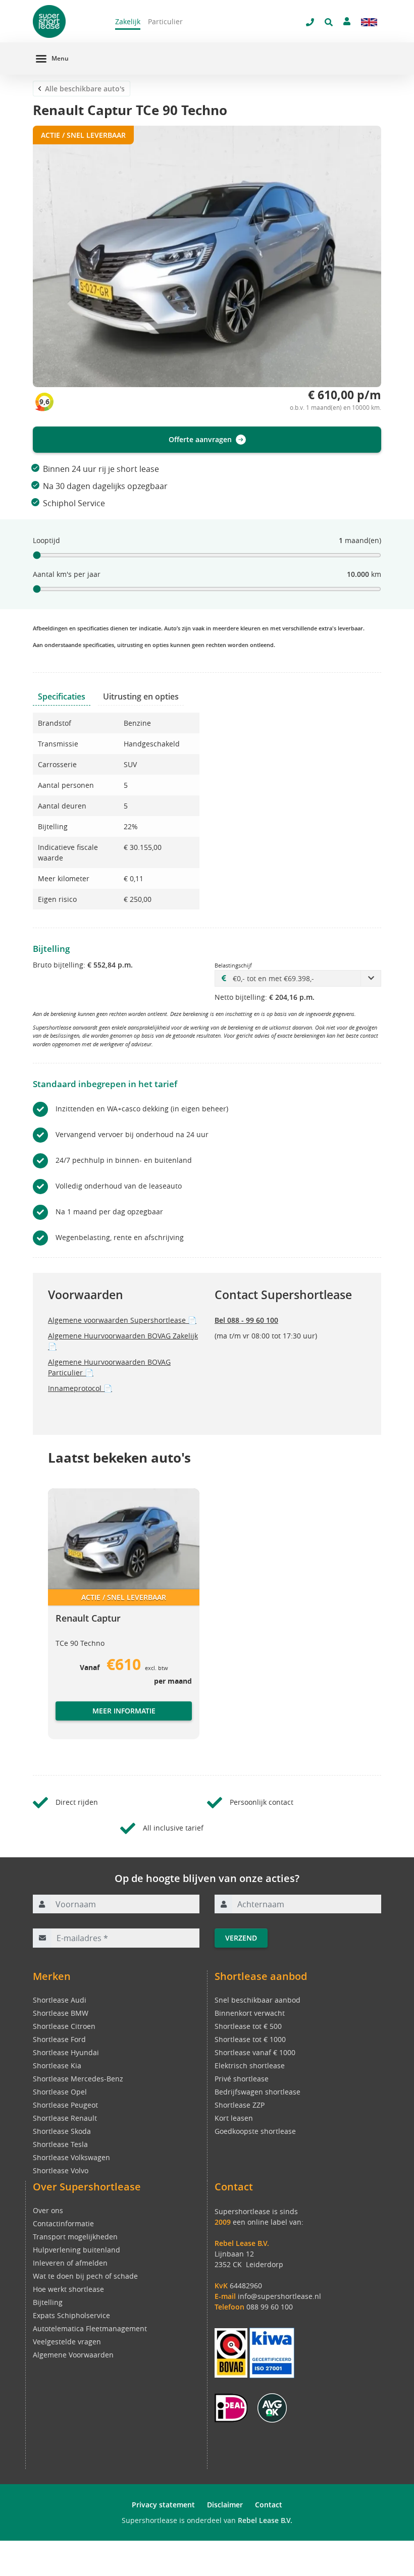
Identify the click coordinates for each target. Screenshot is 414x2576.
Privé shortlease (242, 2079)
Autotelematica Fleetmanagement (90, 2328)
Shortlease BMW (61, 2013)
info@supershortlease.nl (279, 2296)
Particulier (165, 21)
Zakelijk (128, 21)
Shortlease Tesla (60, 2144)
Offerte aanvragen (200, 439)
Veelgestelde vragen (67, 2342)
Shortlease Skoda (62, 2131)
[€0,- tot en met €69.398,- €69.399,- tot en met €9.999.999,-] (298, 978)
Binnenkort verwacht (250, 2013)
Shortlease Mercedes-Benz (78, 2079)
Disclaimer (225, 2505)
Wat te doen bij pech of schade (85, 2276)
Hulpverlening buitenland (76, 2250)
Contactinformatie (63, 2223)
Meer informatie (124, 1711)
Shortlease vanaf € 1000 (255, 2052)
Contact (269, 2505)
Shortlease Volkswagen (71, 2157)
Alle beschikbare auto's (85, 89)
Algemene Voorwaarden (73, 2355)
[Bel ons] (310, 22)
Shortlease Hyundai (66, 2052)
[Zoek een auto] (329, 22)
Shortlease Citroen (64, 2026)
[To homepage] (66, 21)
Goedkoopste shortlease (255, 2131)
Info (63, 1721)
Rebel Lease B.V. (265, 2520)
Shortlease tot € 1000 (250, 2039)
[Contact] (347, 21)
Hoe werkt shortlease (68, 2289)
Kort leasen (234, 2118)
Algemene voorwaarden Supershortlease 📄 (122, 1320)
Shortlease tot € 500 (248, 2026)
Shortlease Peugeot (65, 2105)
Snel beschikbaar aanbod (257, 2000)
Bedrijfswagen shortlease (257, 2092)
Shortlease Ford (59, 2039)
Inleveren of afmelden (70, 2263)
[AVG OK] (272, 2407)
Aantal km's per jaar (67, 574)
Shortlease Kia (57, 2065)
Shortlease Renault (65, 2118)
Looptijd (46, 540)
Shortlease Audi (60, 2000)
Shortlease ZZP (240, 2105)
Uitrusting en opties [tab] (141, 696)
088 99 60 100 (270, 2307)
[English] (369, 22)
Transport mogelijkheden (75, 2237)
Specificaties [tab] (62, 696)
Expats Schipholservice (71, 2315)
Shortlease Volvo (61, 2170)
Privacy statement (163, 2505)
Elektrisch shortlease (250, 2065)
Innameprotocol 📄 (80, 1388)
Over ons (48, 2210)
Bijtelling (48, 2302)
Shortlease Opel (60, 2092)
